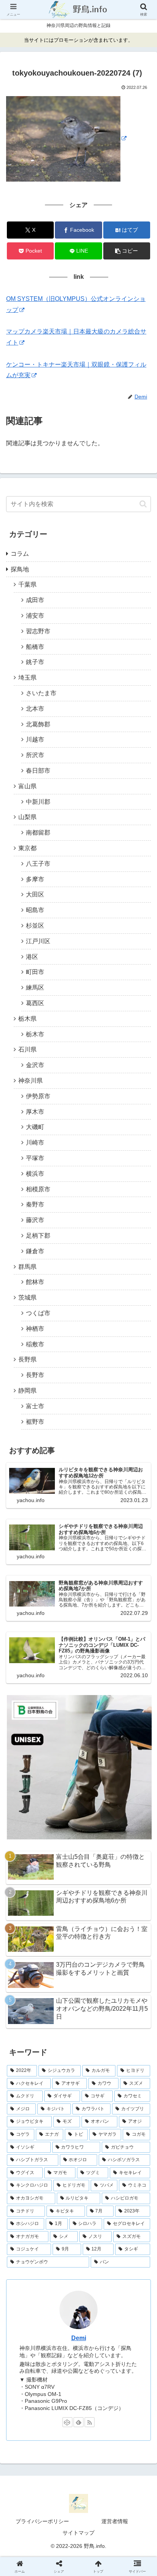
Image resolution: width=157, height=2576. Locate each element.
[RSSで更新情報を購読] (90, 2422)
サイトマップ (78, 2533)
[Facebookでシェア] (26, 2155)
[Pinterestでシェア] (44, 2175)
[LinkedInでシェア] (79, 2175)
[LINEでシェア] (131, 2155)
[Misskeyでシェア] (131, 2134)
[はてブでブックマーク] (61, 2155)
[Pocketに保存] (96, 2155)
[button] (127, 251)
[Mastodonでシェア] (61, 2134)
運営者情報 (115, 2521)
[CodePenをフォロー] (67, 2422)
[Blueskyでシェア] (96, 2134)
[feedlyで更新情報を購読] (78, 2422)
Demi (79, 2338)
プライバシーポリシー (42, 2521)
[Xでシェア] (26, 2134)
